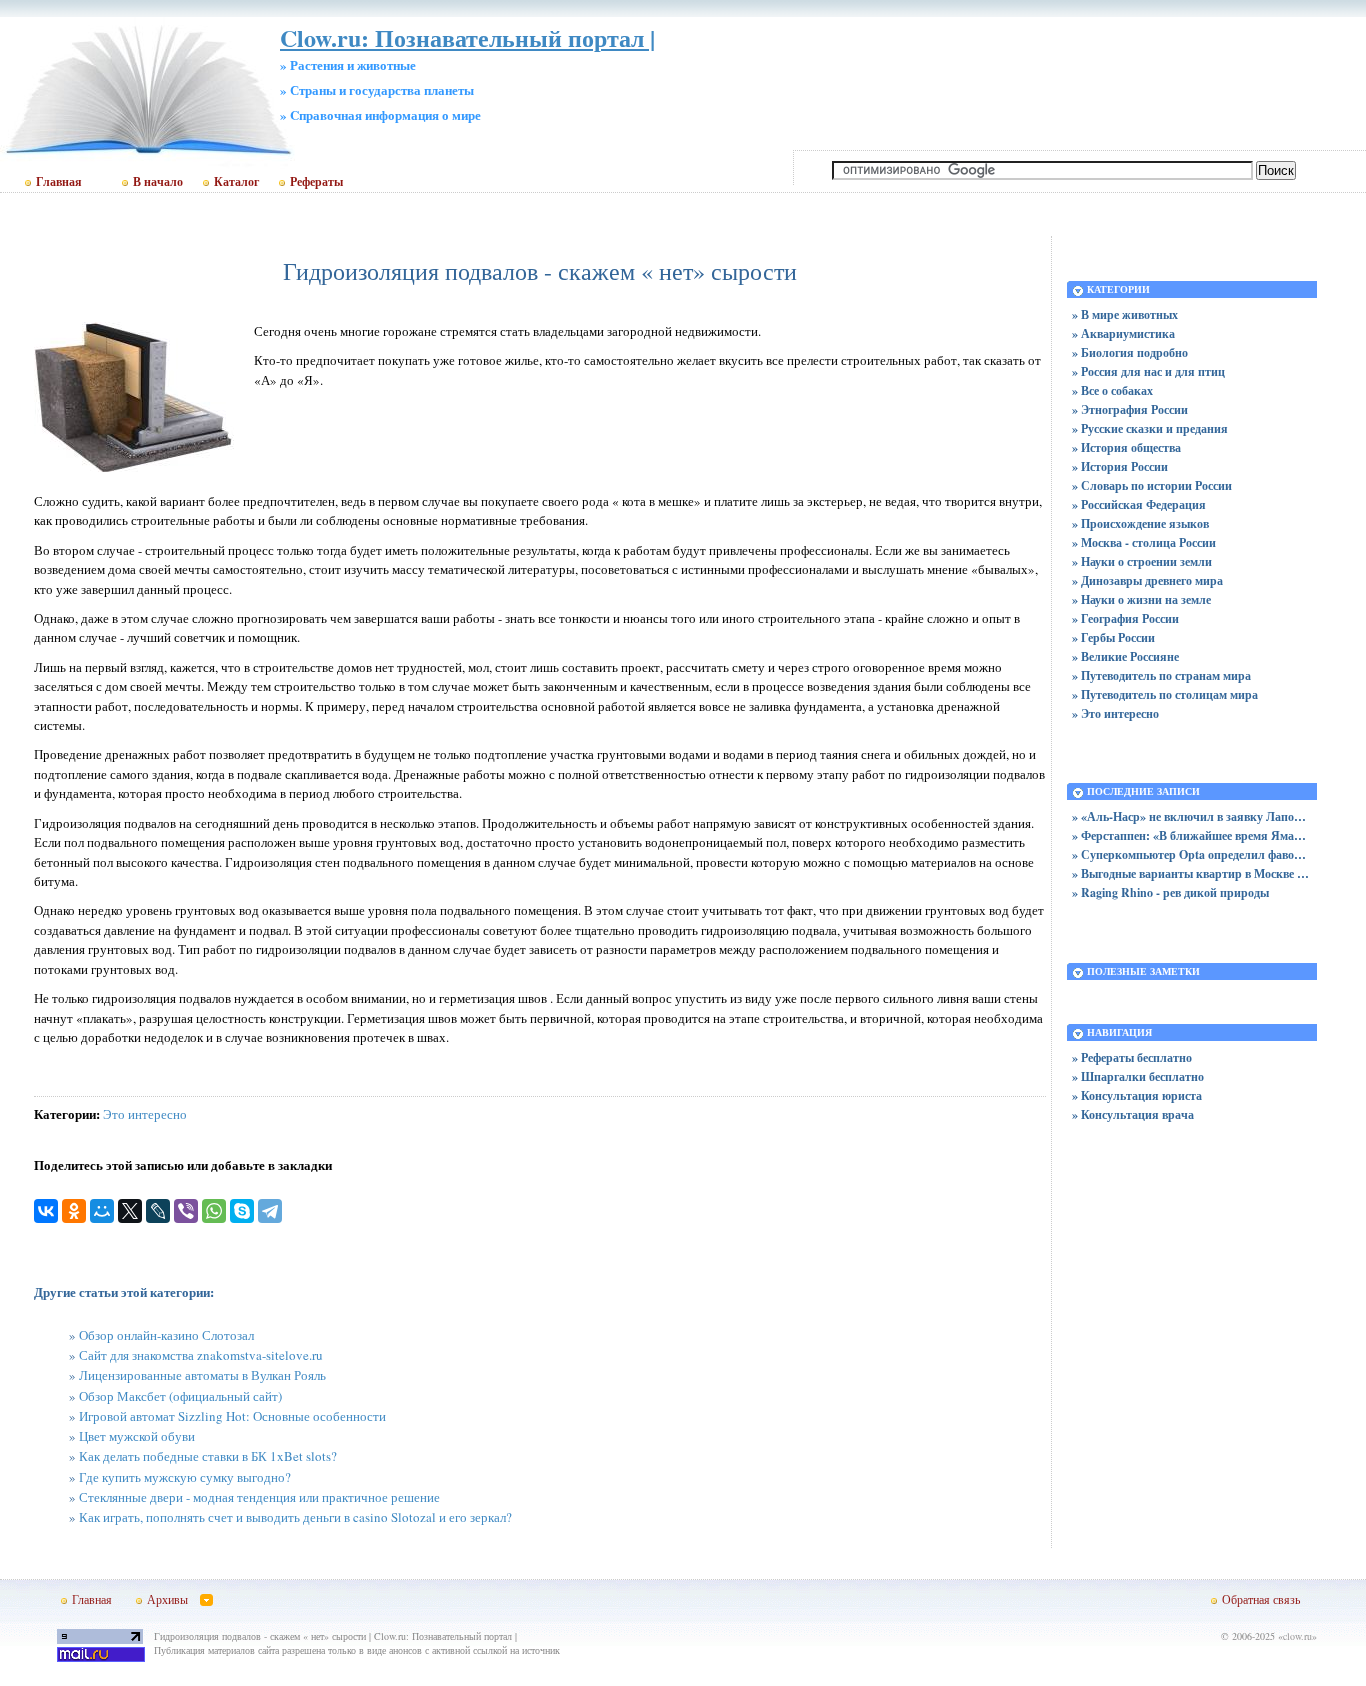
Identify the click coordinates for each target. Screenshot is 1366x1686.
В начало (158, 182)
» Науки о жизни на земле (1141, 599)
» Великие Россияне (1125, 656)
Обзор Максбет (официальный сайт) (180, 1396)
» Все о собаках (1112, 390)
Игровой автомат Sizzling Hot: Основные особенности (232, 1416)
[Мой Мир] (102, 1211)
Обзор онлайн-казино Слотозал (166, 1335)
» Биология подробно (1130, 352)
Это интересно (145, 1114)
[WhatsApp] (214, 1211)
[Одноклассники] (74, 1211)
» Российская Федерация (1139, 504)
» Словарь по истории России (1152, 485)
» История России (1120, 466)
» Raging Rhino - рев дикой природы (1170, 892)
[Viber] (186, 1211)
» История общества (1126, 447)
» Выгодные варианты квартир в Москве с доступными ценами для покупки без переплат (1192, 873)
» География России (1125, 618)
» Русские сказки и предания (1150, 428)
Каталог (236, 182)
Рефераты (316, 182)
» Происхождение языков (1140, 523)
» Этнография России (1130, 409)
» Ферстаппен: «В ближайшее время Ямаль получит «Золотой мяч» (1192, 835)
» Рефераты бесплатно (1132, 1057)
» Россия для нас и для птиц (1148, 371)
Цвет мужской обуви (137, 1436)
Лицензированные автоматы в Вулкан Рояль (202, 1375)
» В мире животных (1125, 314)
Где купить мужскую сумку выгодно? (185, 1477)
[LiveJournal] (158, 1211)
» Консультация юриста (1137, 1095)
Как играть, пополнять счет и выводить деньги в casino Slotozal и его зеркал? (295, 1517)
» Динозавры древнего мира (1147, 580)
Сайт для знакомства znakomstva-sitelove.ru (201, 1355)
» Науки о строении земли (1142, 561)
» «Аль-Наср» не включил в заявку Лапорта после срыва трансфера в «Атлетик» (1192, 816)
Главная (59, 182)
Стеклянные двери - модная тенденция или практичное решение (259, 1497)
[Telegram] (270, 1211)
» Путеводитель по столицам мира (1165, 694)
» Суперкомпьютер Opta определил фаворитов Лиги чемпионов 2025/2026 (1192, 854)
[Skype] (242, 1211)
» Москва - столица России (1144, 542)
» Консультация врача (1133, 1114)
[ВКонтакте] (46, 1211)
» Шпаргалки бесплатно (1138, 1076)
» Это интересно (1115, 713)
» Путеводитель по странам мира (1161, 675)
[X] (130, 1211)
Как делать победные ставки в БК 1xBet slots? (208, 1456)
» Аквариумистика (1123, 333)
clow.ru (1297, 1636)
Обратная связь (1261, 1599)
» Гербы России (1113, 637)
